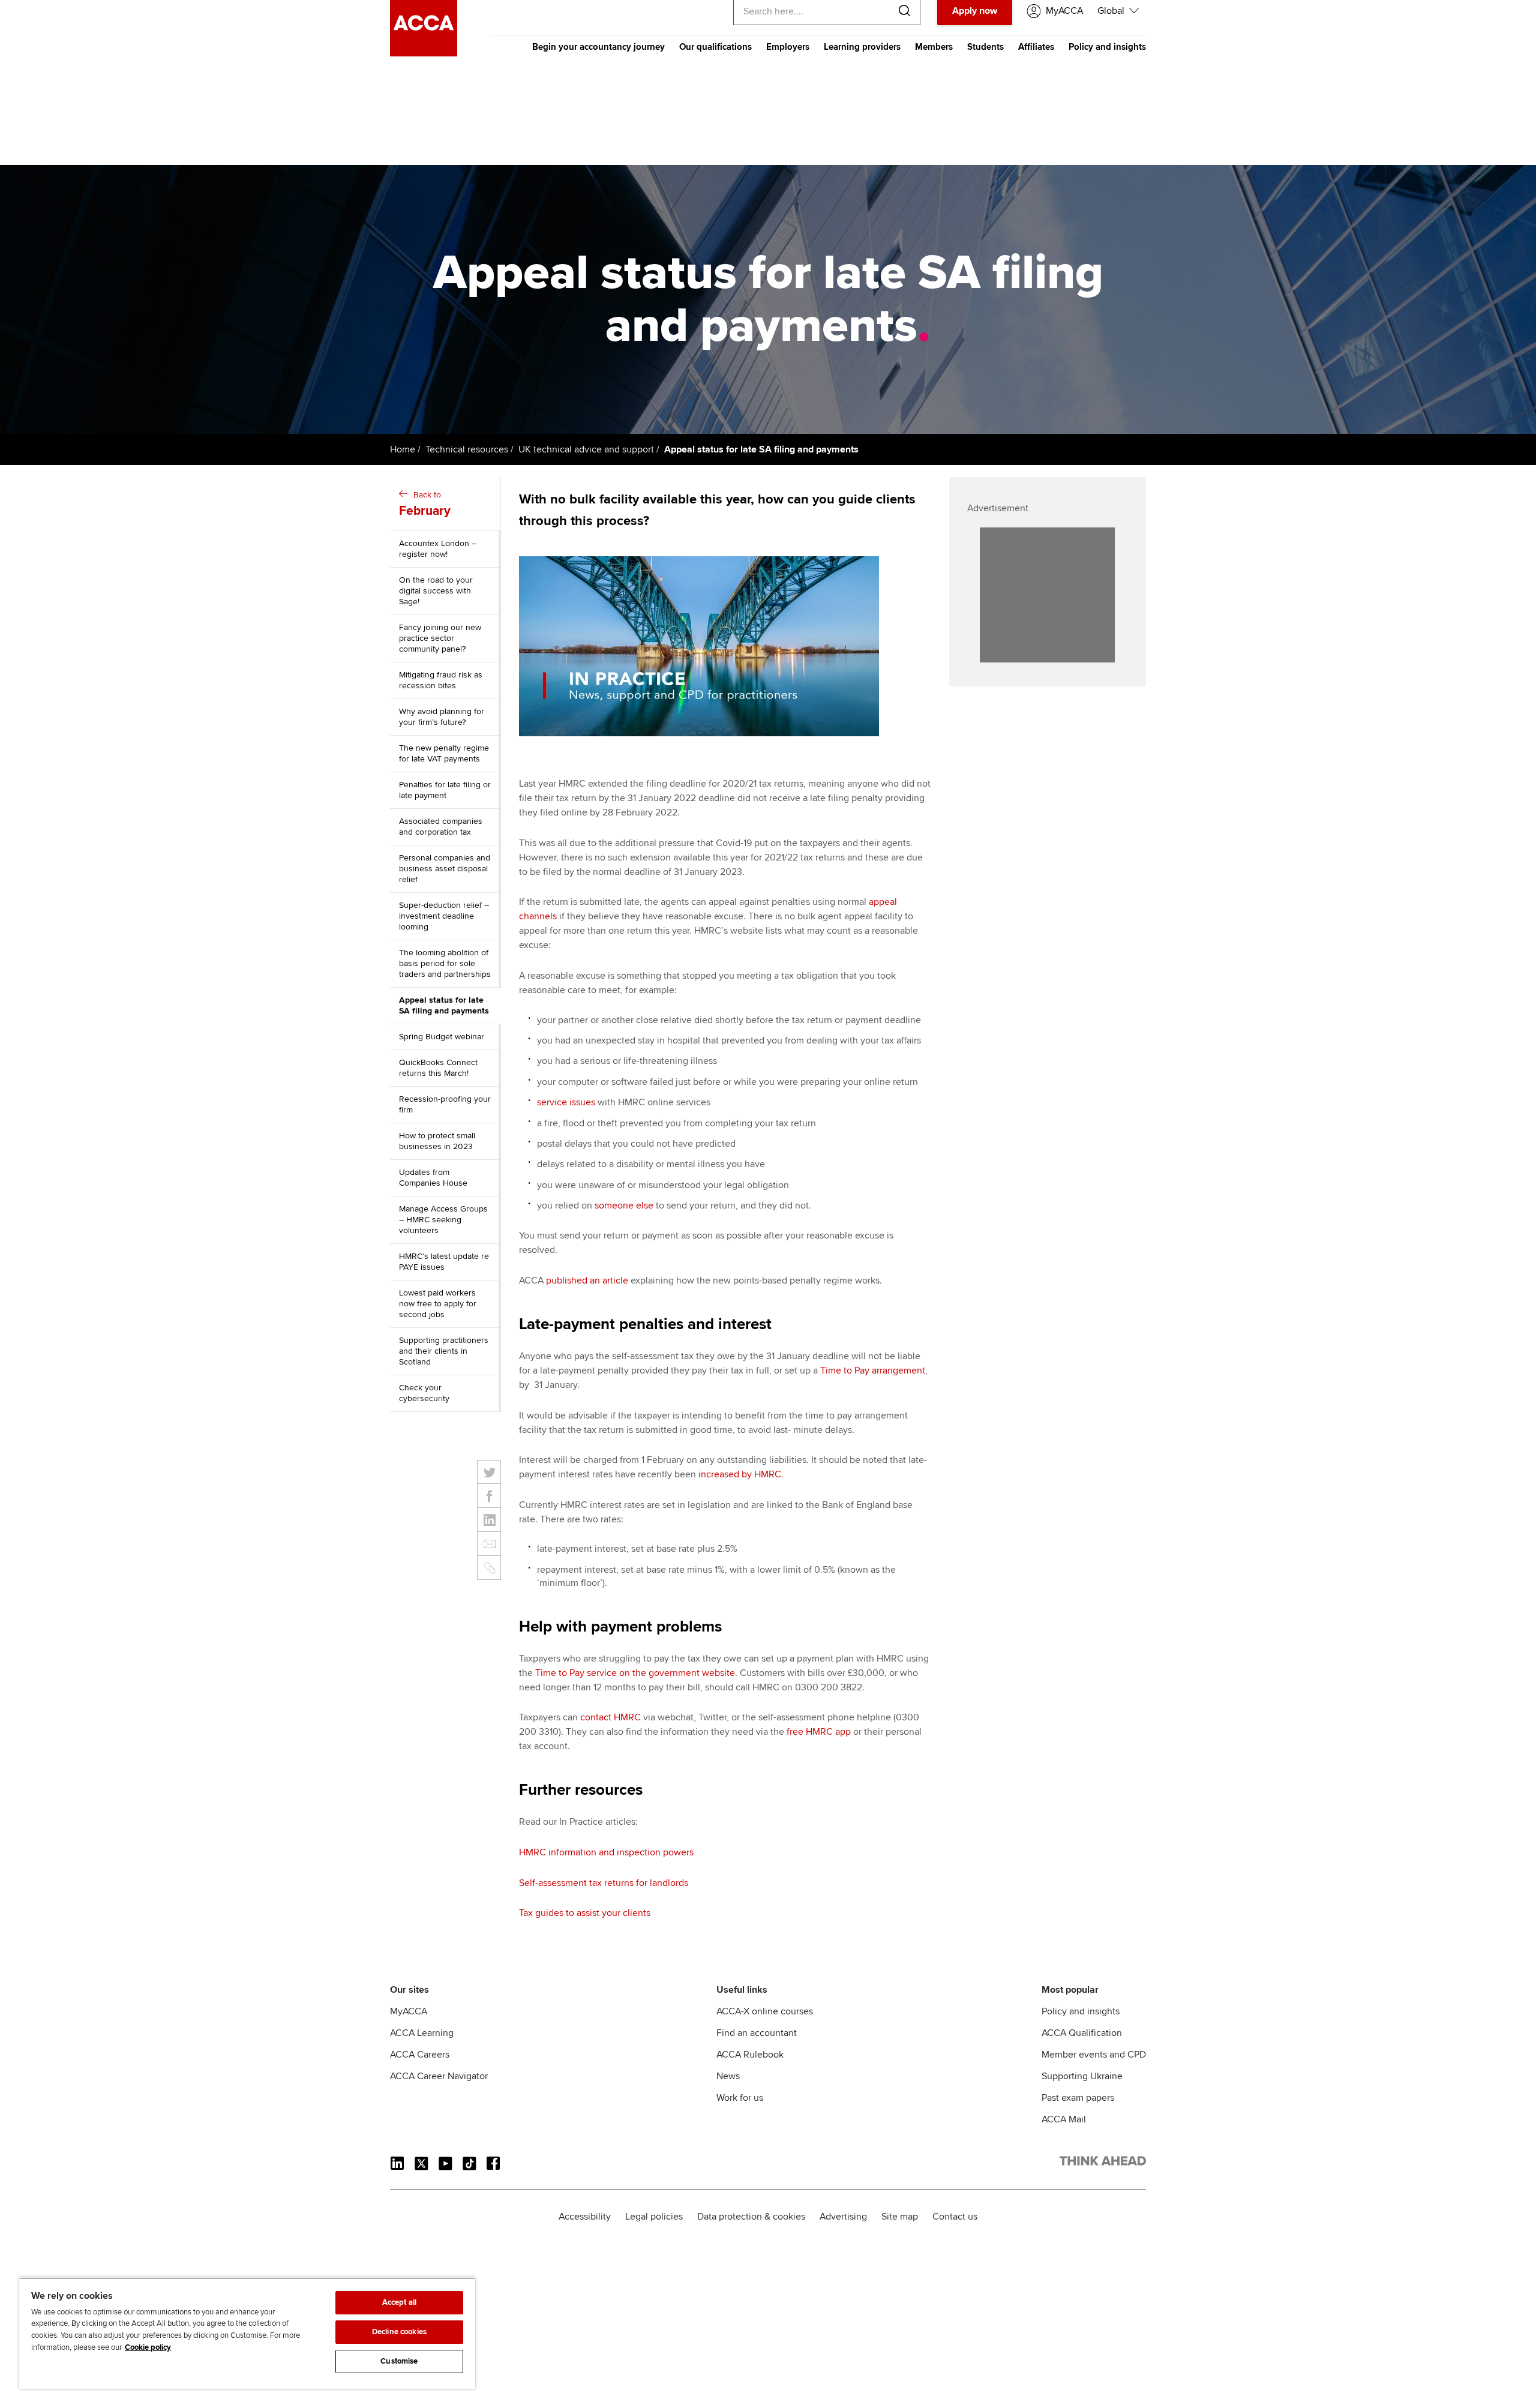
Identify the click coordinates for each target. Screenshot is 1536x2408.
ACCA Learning (422, 2033)
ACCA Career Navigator (439, 2076)
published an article (587, 1281)
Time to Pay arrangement (873, 1371)
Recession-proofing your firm (445, 1104)
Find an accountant (757, 2033)
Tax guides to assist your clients (585, 1913)
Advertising (843, 2217)
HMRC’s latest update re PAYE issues (444, 1262)
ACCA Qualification (1082, 2033)
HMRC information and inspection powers (606, 1852)
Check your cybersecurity (424, 1393)
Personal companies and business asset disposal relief (445, 869)
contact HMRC (610, 1717)
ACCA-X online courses (765, 2011)
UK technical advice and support (586, 449)
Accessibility (585, 2217)
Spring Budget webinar (442, 1037)
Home (403, 449)
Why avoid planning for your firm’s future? (442, 717)
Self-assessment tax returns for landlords (604, 1883)
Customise (399, 2361)
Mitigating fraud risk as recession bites (441, 680)
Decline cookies (399, 2332)
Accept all (399, 2302)
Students (985, 47)
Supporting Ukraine (1082, 2076)
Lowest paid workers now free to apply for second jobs (438, 1304)
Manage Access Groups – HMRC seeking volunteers (443, 1220)
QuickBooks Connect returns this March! (438, 1068)
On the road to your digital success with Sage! (436, 591)
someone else (624, 1206)
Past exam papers (1078, 2098)
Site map (900, 2217)
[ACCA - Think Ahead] (424, 53)
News (728, 2076)
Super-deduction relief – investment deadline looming (444, 916)
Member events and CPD (1094, 2055)
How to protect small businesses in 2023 (437, 1141)
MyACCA (409, 2011)
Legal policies (654, 2217)
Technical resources (467, 449)
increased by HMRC (740, 1474)
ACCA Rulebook (750, 2055)
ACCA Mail (1064, 2119)
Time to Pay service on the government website (635, 1673)
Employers (788, 47)
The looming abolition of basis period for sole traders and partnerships (445, 963)
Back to (425, 504)
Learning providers (862, 47)
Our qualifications (715, 47)
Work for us (740, 2098)
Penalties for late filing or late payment (445, 790)
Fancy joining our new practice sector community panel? (440, 638)
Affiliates (1036, 47)
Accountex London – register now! (438, 549)
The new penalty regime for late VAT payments (444, 753)
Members (934, 47)
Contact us (955, 2217)
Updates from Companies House (433, 1178)
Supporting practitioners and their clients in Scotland (444, 1351)
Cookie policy (148, 2347)
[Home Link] (1103, 2163)
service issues (566, 1102)
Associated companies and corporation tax (441, 827)
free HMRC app (819, 1732)
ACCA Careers (420, 2055)
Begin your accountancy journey (598, 47)
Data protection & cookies (751, 2217)
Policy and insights (1107, 47)
